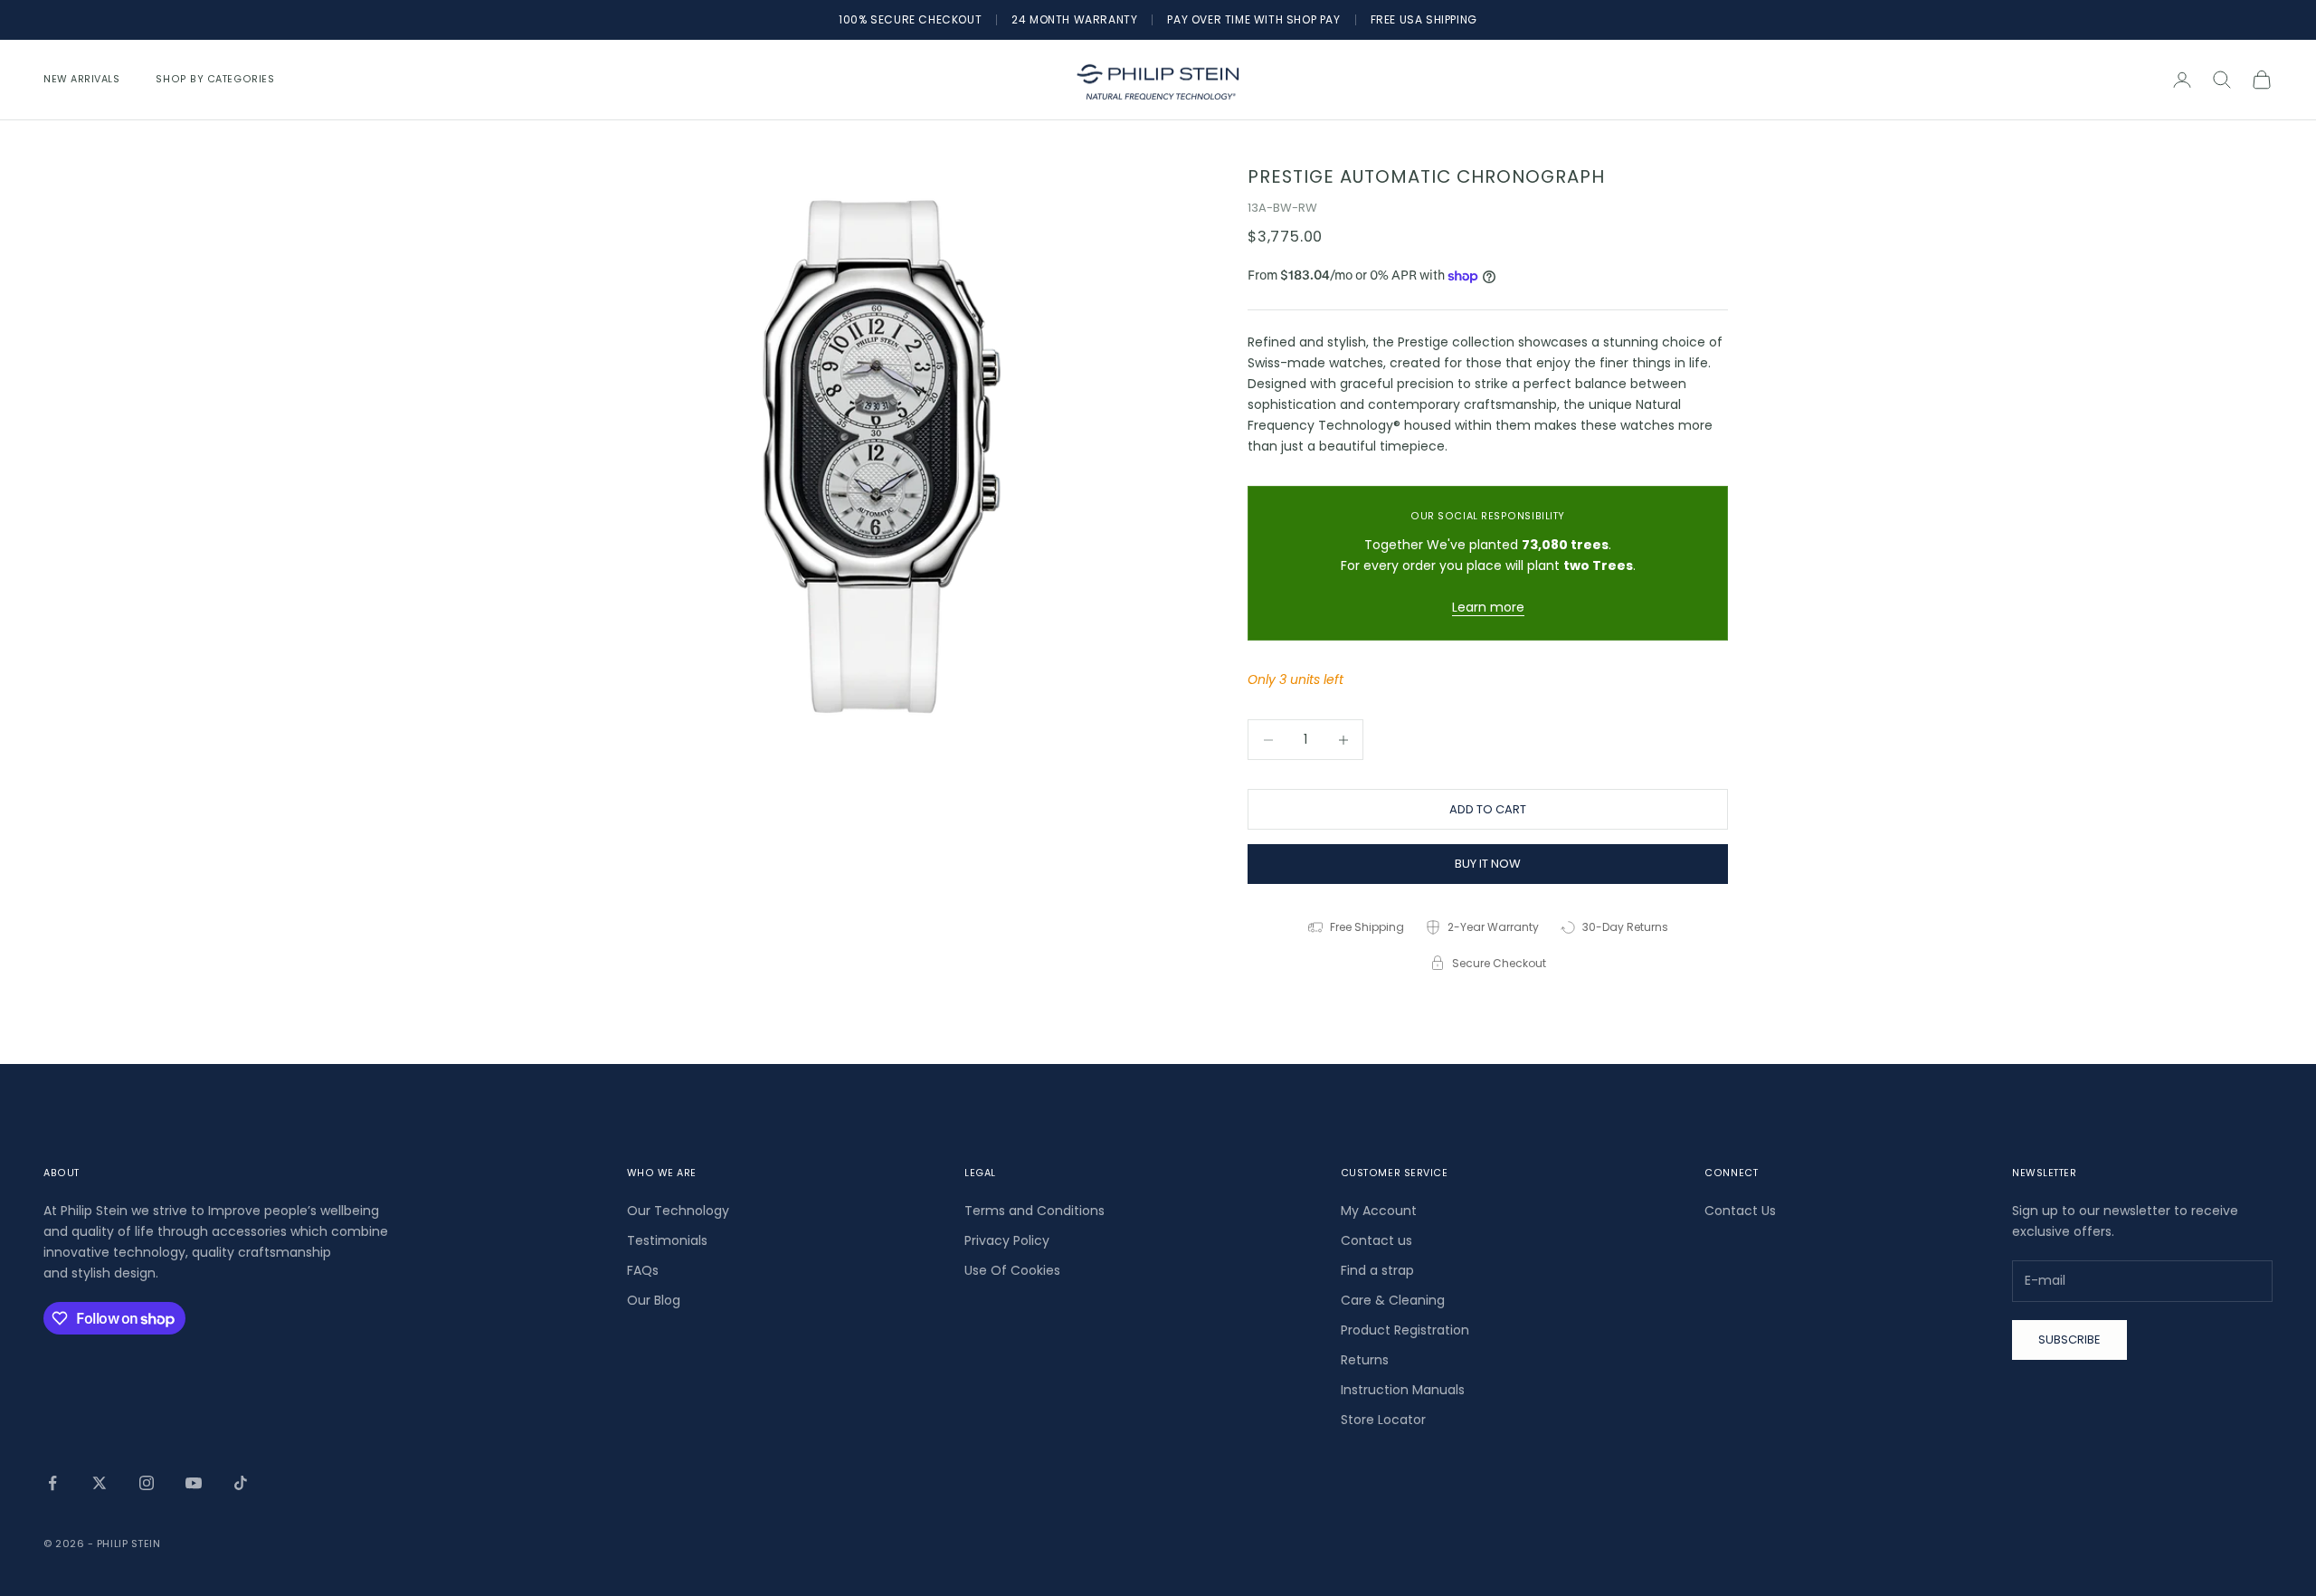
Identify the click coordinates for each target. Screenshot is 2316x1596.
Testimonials (667, 1240)
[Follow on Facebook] (52, 1483)
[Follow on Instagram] (147, 1483)
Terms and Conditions (1035, 1211)
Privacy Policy (1007, 1240)
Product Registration (1405, 1330)
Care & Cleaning (1393, 1300)
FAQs (643, 1270)
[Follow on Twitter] (100, 1483)
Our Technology (678, 1211)
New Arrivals (81, 79)
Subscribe (2069, 1339)
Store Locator (1383, 1420)
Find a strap (1377, 1270)
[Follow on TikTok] (241, 1483)
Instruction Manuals (1403, 1390)
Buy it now (1488, 864)
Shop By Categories (215, 79)
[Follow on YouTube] (194, 1483)
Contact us (1376, 1240)
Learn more (1488, 607)
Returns (1365, 1360)
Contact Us (1740, 1211)
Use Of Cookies (1012, 1270)
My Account (1379, 1211)
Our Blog (654, 1300)
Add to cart (1488, 809)
